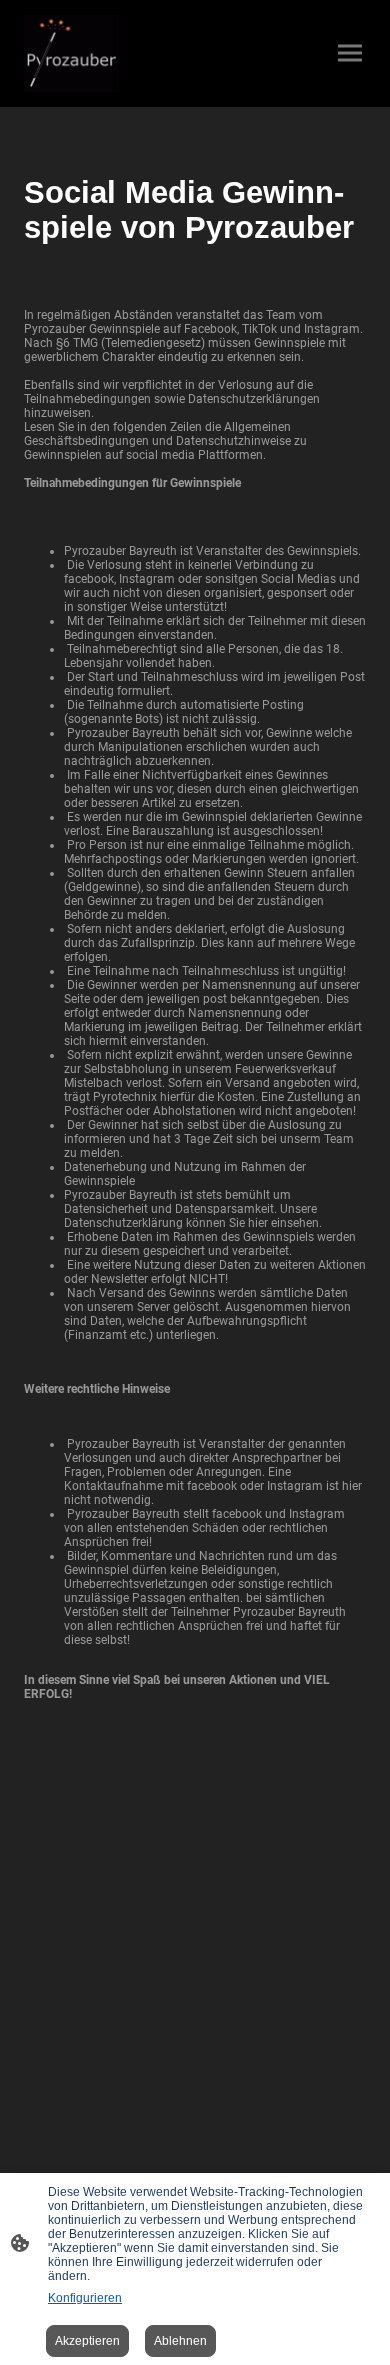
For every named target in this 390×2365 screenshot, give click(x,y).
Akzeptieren (87, 2341)
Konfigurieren (85, 2298)
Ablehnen (180, 2341)
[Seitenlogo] (71, 53)
